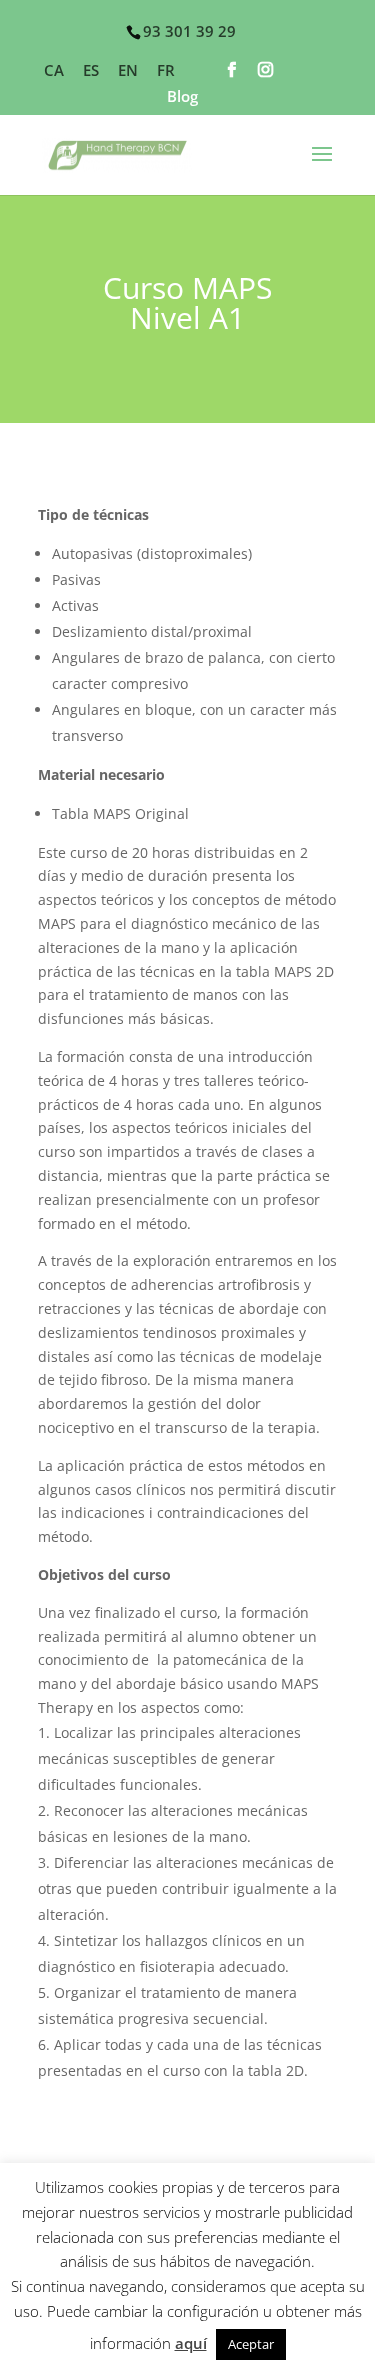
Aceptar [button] (251, 2344)
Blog (182, 97)
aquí (191, 2343)
